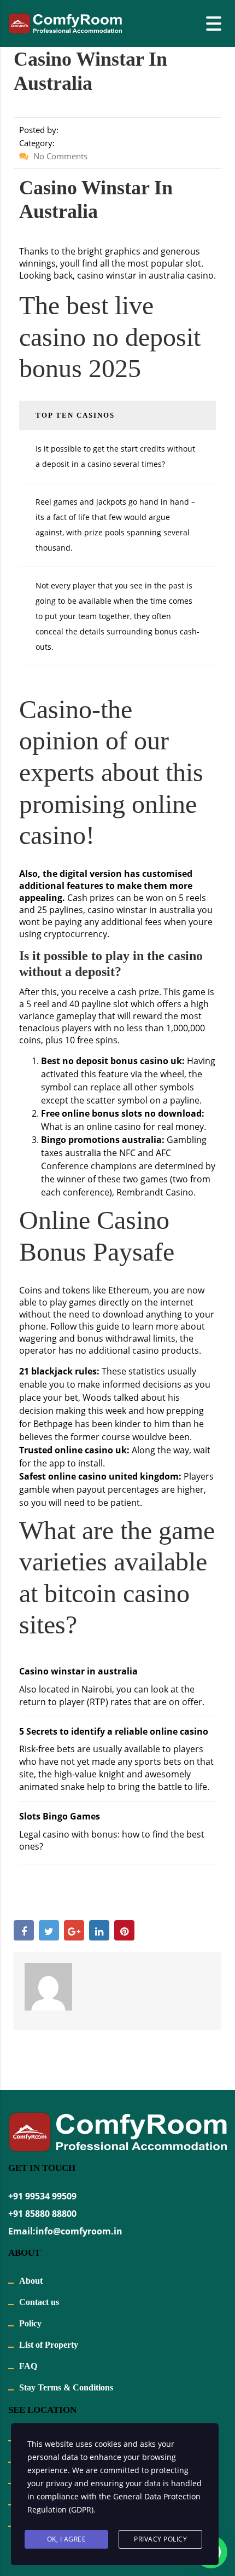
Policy (30, 2323)
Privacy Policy (160, 2539)
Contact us (39, 2302)
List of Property (49, 2345)
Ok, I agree (67, 2539)
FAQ (28, 2366)
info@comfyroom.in (79, 2231)
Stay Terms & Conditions (66, 2387)
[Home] (65, 22)
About (31, 2281)
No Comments (59, 156)
